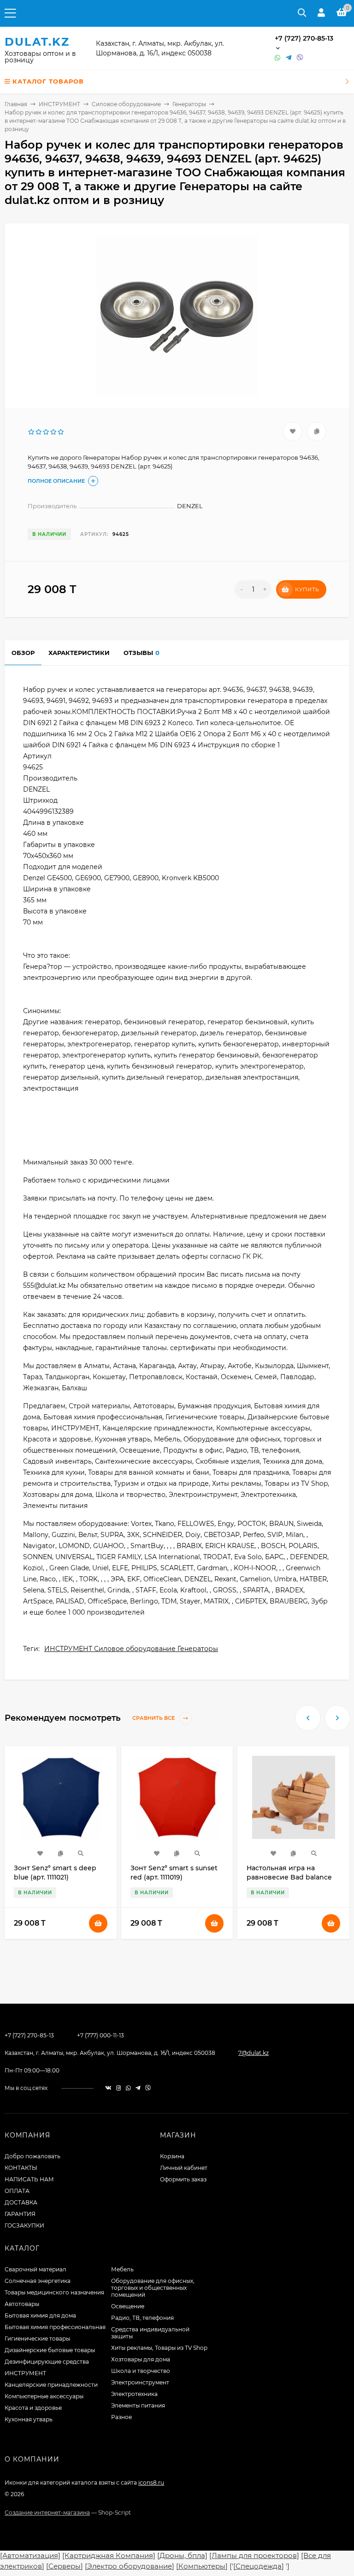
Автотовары (22, 2304)
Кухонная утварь (29, 2419)
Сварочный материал (35, 2269)
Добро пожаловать (32, 2156)
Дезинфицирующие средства (47, 2362)
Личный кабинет (184, 2168)
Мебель (122, 2269)
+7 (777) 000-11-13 (100, 2035)
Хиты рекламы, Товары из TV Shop (159, 2348)
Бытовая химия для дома (40, 2315)
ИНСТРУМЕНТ (59, 104)
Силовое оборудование (126, 104)
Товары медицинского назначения (54, 2292)
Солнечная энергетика (38, 2281)
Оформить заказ (183, 2179)
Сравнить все (154, 1718)
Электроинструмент (140, 2382)
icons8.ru (151, 2483)
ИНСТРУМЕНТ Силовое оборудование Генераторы (131, 1649)
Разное (121, 2417)
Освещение (128, 2306)
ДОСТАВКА (21, 2202)
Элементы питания (138, 2405)
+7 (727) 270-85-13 (304, 38)
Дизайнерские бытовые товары (50, 2350)
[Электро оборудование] (130, 2566)
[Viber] (300, 58)
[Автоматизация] (30, 2555)
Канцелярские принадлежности (51, 2385)
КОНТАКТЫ (21, 2168)
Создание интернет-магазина (47, 2513)
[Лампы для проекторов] (254, 2555)
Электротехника (134, 2394)
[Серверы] (65, 2566)
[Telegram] (289, 58)
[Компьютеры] (202, 2566)
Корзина (172, 2156)
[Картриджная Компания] (109, 2555)
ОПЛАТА (17, 2191)
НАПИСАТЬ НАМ (29, 2179)
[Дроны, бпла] (182, 2555)
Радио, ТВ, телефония (142, 2318)
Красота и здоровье (33, 2408)
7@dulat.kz (254, 2053)
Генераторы (189, 104)
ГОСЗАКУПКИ (24, 2225)
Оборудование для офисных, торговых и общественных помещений (153, 2288)
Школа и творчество (141, 2371)
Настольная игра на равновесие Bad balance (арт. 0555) (289, 1877)
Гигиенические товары (37, 2339)
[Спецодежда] (259, 2566)
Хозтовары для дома (141, 2359)
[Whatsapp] (278, 58)
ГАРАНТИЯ (20, 2214)
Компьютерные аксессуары (44, 2396)
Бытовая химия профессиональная (55, 2327)
